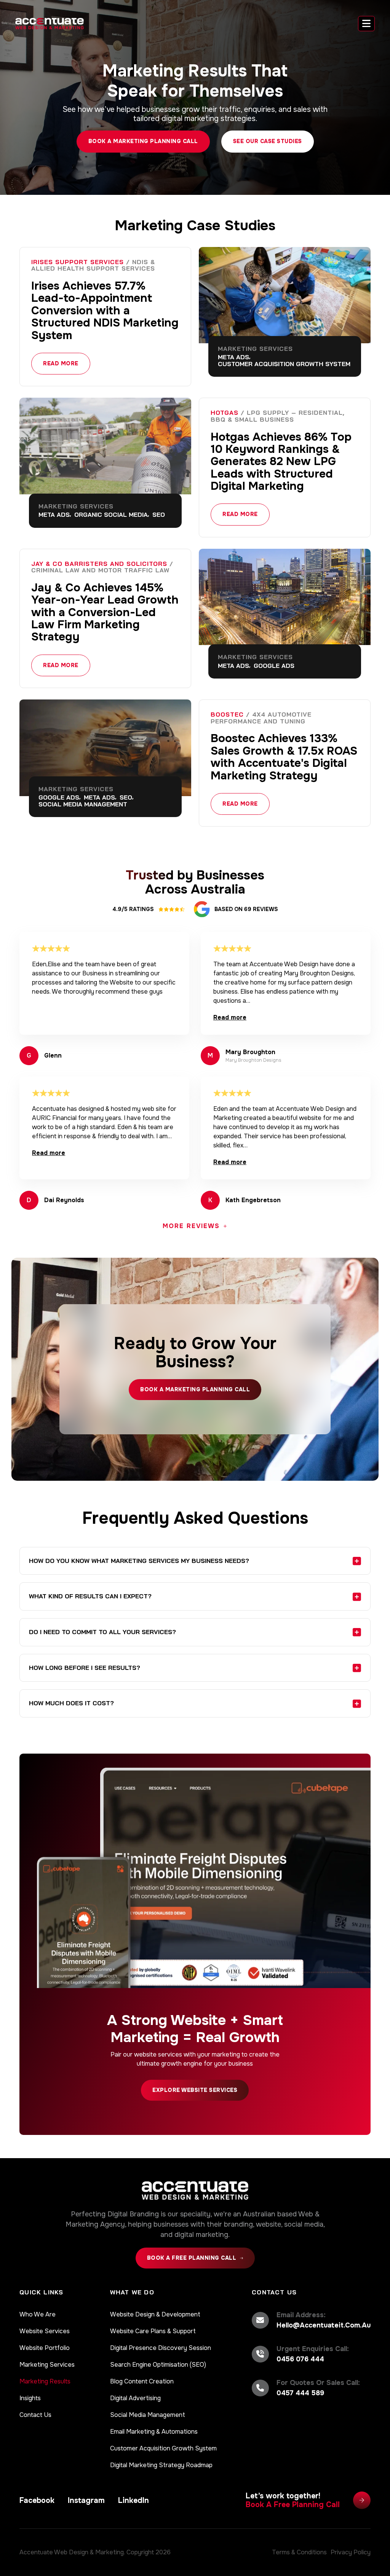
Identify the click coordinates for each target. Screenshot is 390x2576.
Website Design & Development (155, 2314)
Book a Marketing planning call (195, 1389)
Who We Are (38, 2314)
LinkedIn (133, 2500)
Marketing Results (45, 2381)
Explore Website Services (195, 2090)
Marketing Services (47, 2365)
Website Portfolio (45, 2348)
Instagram (86, 2500)
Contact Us (35, 2415)
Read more (61, 363)
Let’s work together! (293, 2500)
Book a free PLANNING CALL (192, 2258)
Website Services (45, 2331)
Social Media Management (148, 2415)
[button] (195, 1561)
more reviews (191, 1226)
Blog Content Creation (142, 2381)
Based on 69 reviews (246, 909)
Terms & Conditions (299, 2552)
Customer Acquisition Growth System (163, 2448)
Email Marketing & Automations (154, 2432)
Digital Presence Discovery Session (161, 2348)
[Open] (366, 24)
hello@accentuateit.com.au (324, 2325)
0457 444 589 (300, 2393)
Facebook (37, 2500)
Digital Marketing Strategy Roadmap (161, 2465)
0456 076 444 (300, 2359)
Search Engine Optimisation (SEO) (158, 2365)
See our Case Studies (268, 141)
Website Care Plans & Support (153, 2331)
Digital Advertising (135, 2398)
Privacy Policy (351, 2552)
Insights (30, 2398)
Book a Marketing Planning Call (143, 141)
